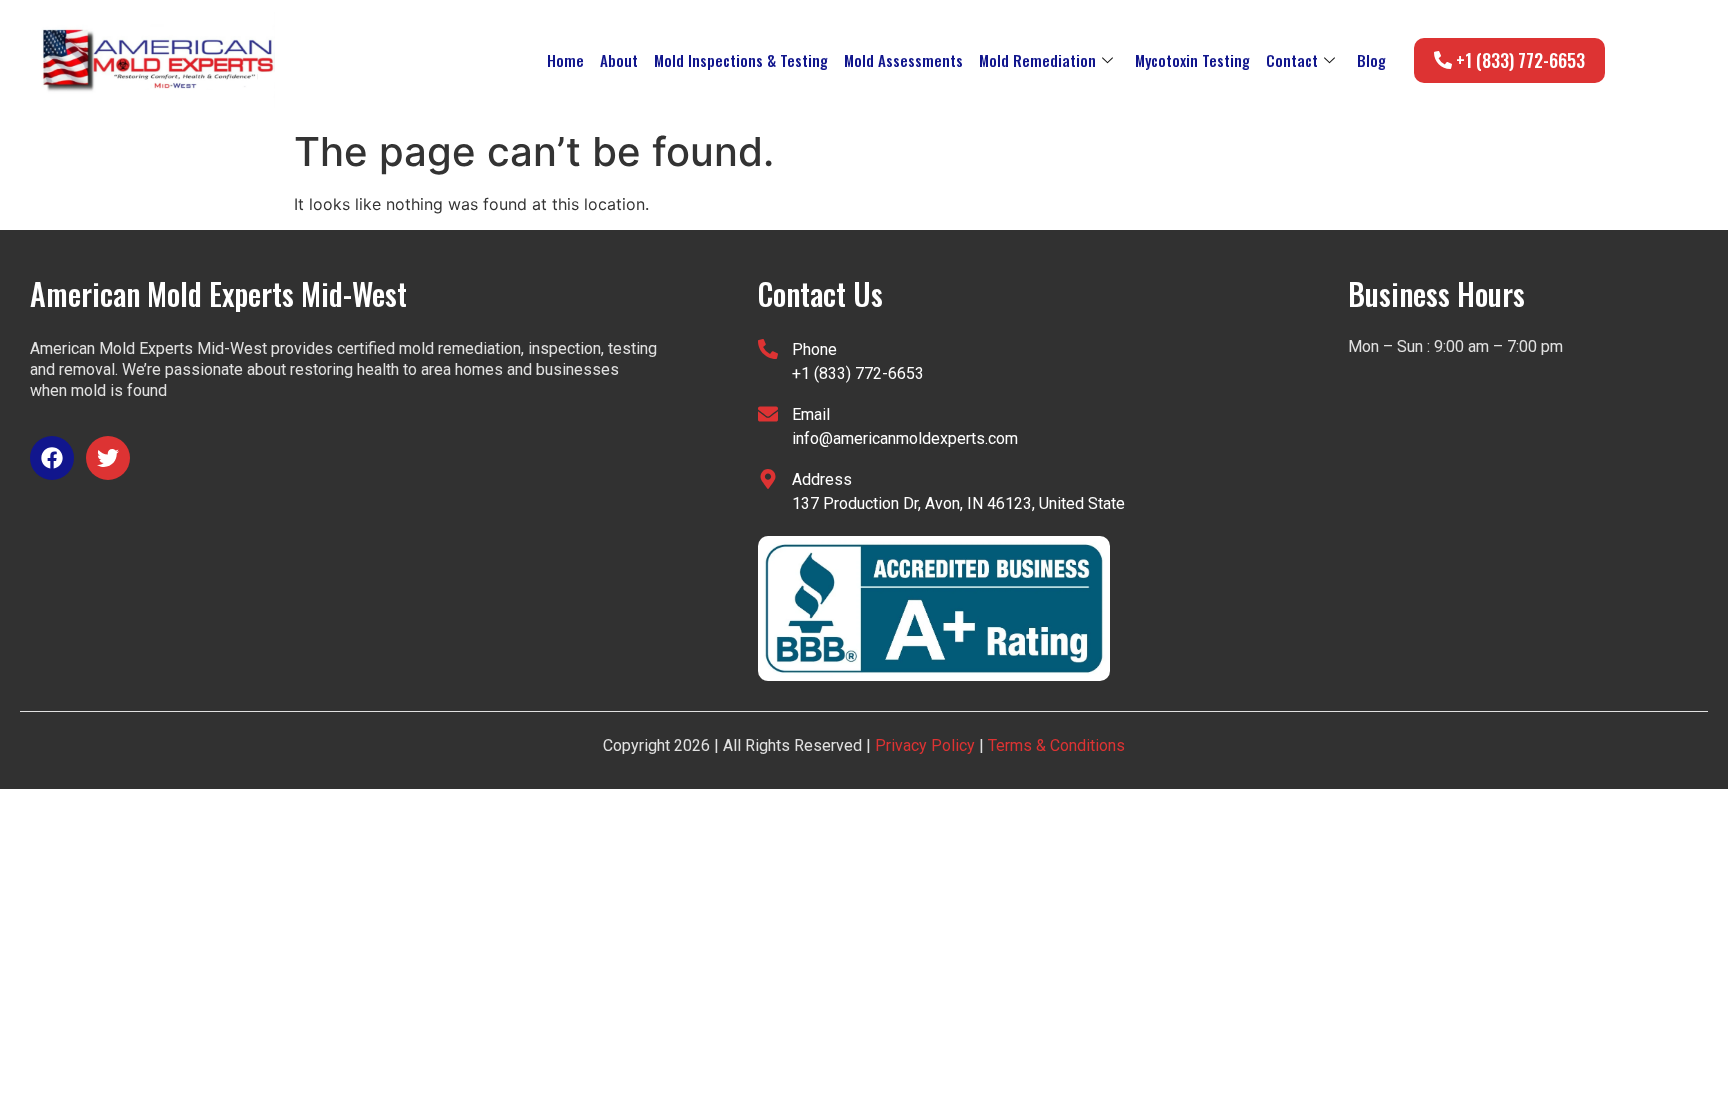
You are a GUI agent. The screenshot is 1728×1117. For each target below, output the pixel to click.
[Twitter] (108, 458)
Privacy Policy (925, 745)
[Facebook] (52, 458)
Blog (1371, 60)
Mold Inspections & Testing (741, 60)
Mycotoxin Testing (1192, 60)
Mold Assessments (903, 60)
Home (565, 60)
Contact (1292, 60)
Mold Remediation (1037, 60)
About (619, 60)
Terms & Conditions (1054, 745)
